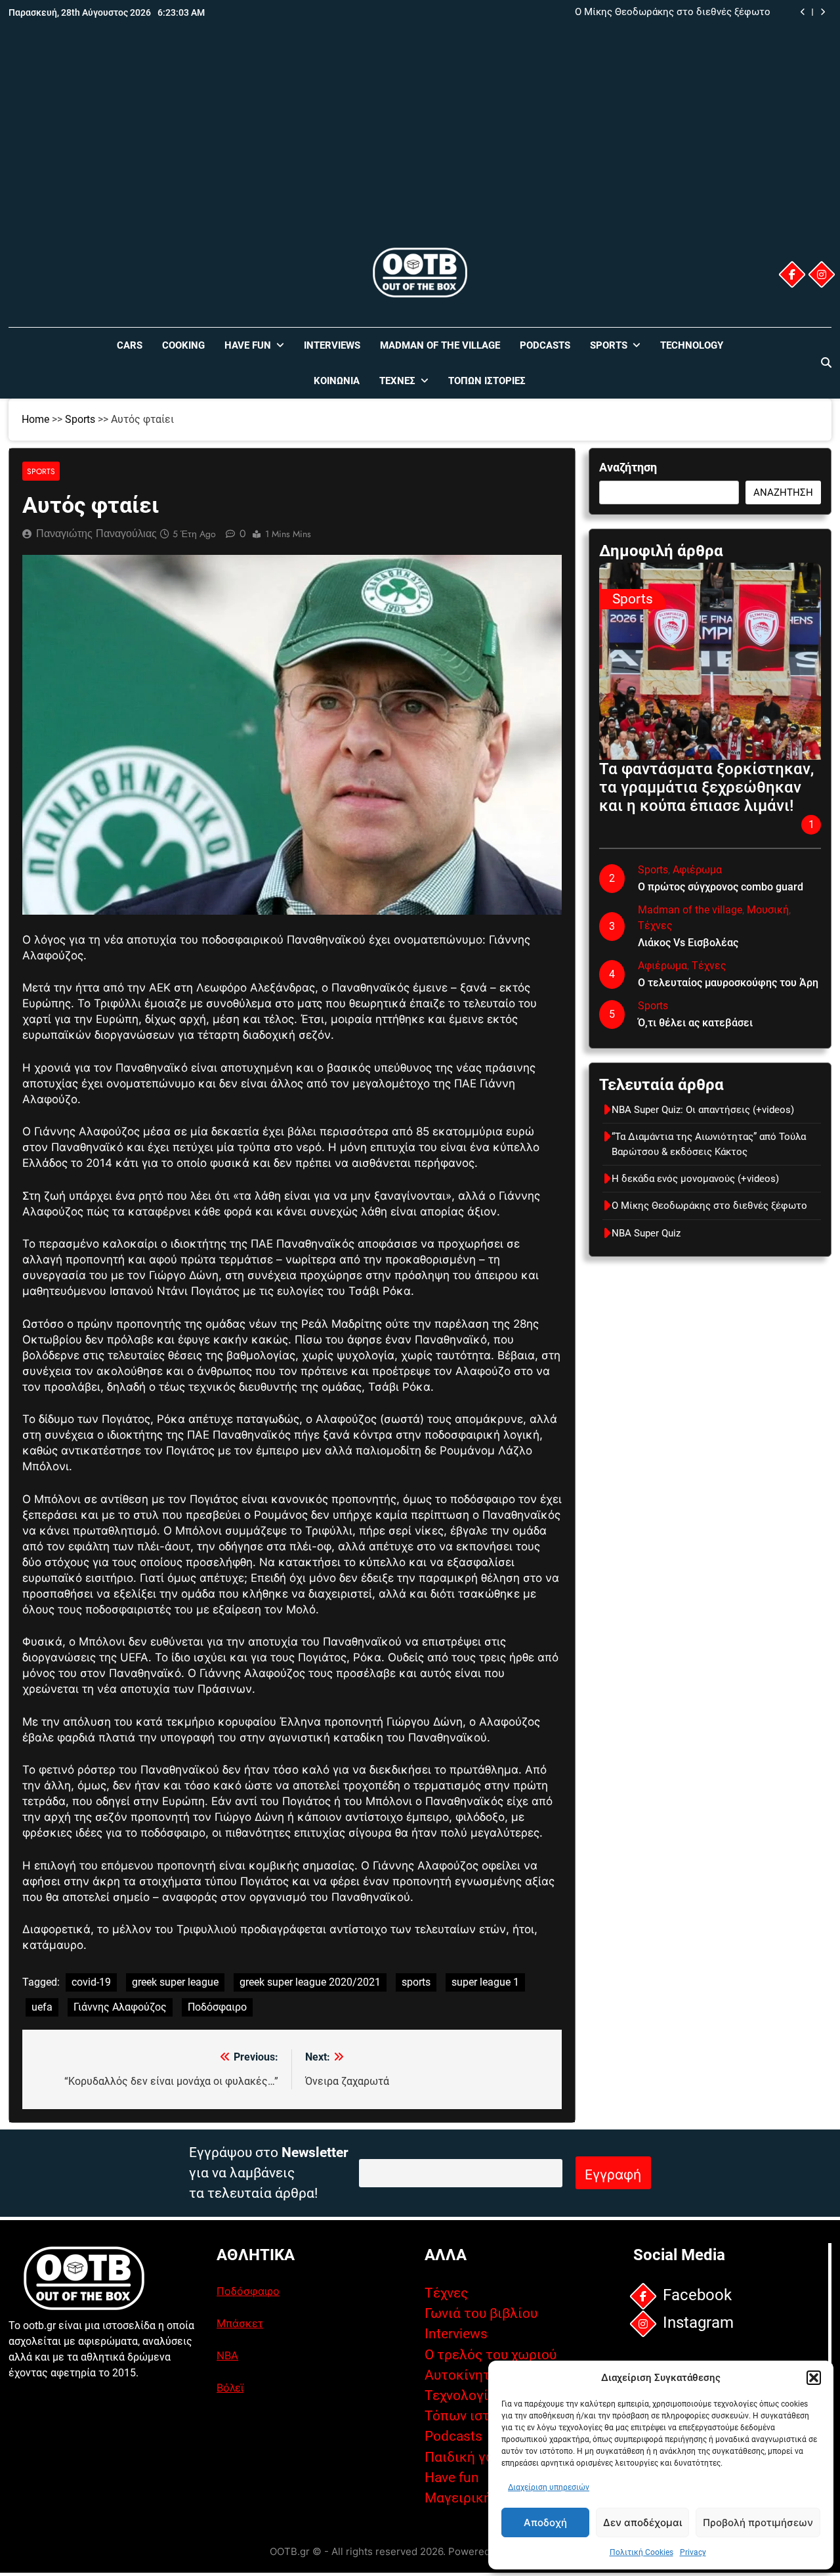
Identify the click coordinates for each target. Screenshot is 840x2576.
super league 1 (485, 1982)
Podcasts (545, 345)
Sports (609, 345)
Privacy (693, 2552)
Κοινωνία (337, 381)
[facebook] (792, 274)
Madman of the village (440, 345)
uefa (42, 2007)
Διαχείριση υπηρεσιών (549, 2487)
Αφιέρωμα (697, 870)
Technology (692, 345)
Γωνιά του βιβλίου (481, 2313)
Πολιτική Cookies (641, 2552)
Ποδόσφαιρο (217, 2007)
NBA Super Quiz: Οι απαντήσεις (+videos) (703, 1110)
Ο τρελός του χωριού (491, 2355)
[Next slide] (823, 12)
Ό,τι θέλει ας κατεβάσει (695, 1023)
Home (35, 419)
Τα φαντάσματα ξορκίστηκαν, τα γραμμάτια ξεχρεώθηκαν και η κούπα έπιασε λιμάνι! (706, 787)
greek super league (175, 1982)
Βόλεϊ (230, 2388)
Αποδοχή (545, 2522)
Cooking (183, 345)
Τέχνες (397, 381)
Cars (130, 345)
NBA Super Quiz (646, 1233)
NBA (227, 2355)
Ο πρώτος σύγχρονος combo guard (721, 887)
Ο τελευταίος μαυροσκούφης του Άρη (728, 983)
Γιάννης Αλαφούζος (120, 2007)
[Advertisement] (420, 146)
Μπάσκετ (240, 2323)
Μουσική (768, 910)
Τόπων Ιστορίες (487, 381)
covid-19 (91, 1982)
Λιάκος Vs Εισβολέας (688, 943)
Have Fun (248, 345)
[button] (814, 2378)
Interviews (332, 345)
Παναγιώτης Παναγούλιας (96, 534)
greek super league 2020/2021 (310, 1982)
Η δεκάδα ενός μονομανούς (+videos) (695, 1179)
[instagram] (822, 274)
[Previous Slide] (803, 12)
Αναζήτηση (628, 467)
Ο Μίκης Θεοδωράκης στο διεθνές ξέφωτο (673, 12)
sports (416, 1982)
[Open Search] (826, 362)
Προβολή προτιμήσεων (758, 2522)
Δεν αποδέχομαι (642, 2522)
